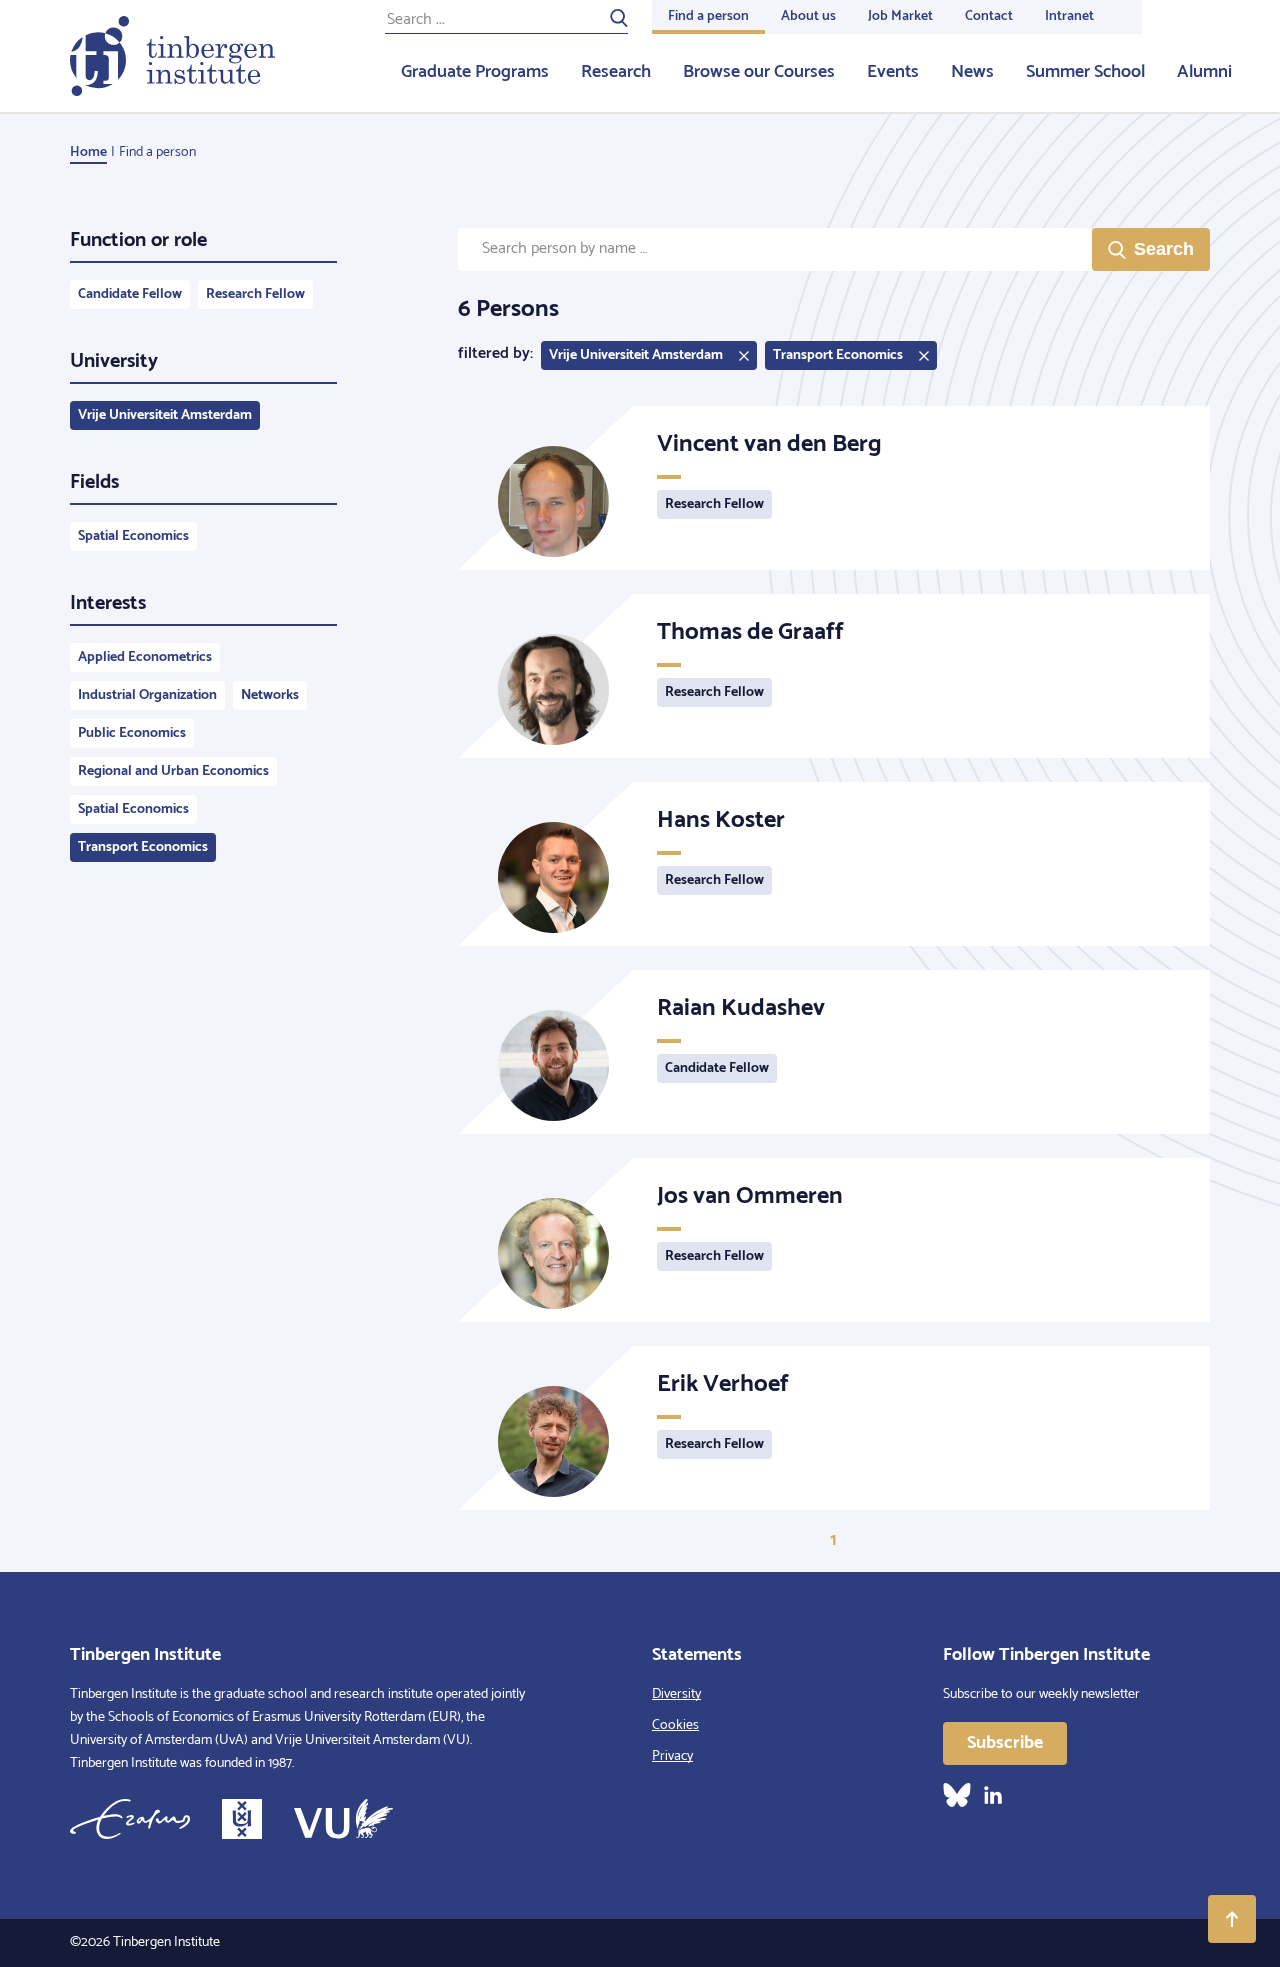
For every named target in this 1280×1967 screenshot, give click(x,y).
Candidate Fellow (130, 294)
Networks (270, 695)
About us (808, 16)
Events (893, 72)
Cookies (675, 1725)
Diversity (676, 1694)
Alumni (1204, 72)
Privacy (672, 1756)
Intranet (1069, 16)
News (972, 72)
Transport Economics (143, 847)
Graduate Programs (475, 72)
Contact (989, 16)
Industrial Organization (147, 695)
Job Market (900, 16)
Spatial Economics (133, 536)
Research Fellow (255, 294)
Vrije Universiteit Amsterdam (165, 415)
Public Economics (132, 733)
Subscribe (1005, 1743)
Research (616, 72)
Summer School (1085, 72)
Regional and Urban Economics (173, 771)
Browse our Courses (759, 72)
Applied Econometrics (145, 657)
